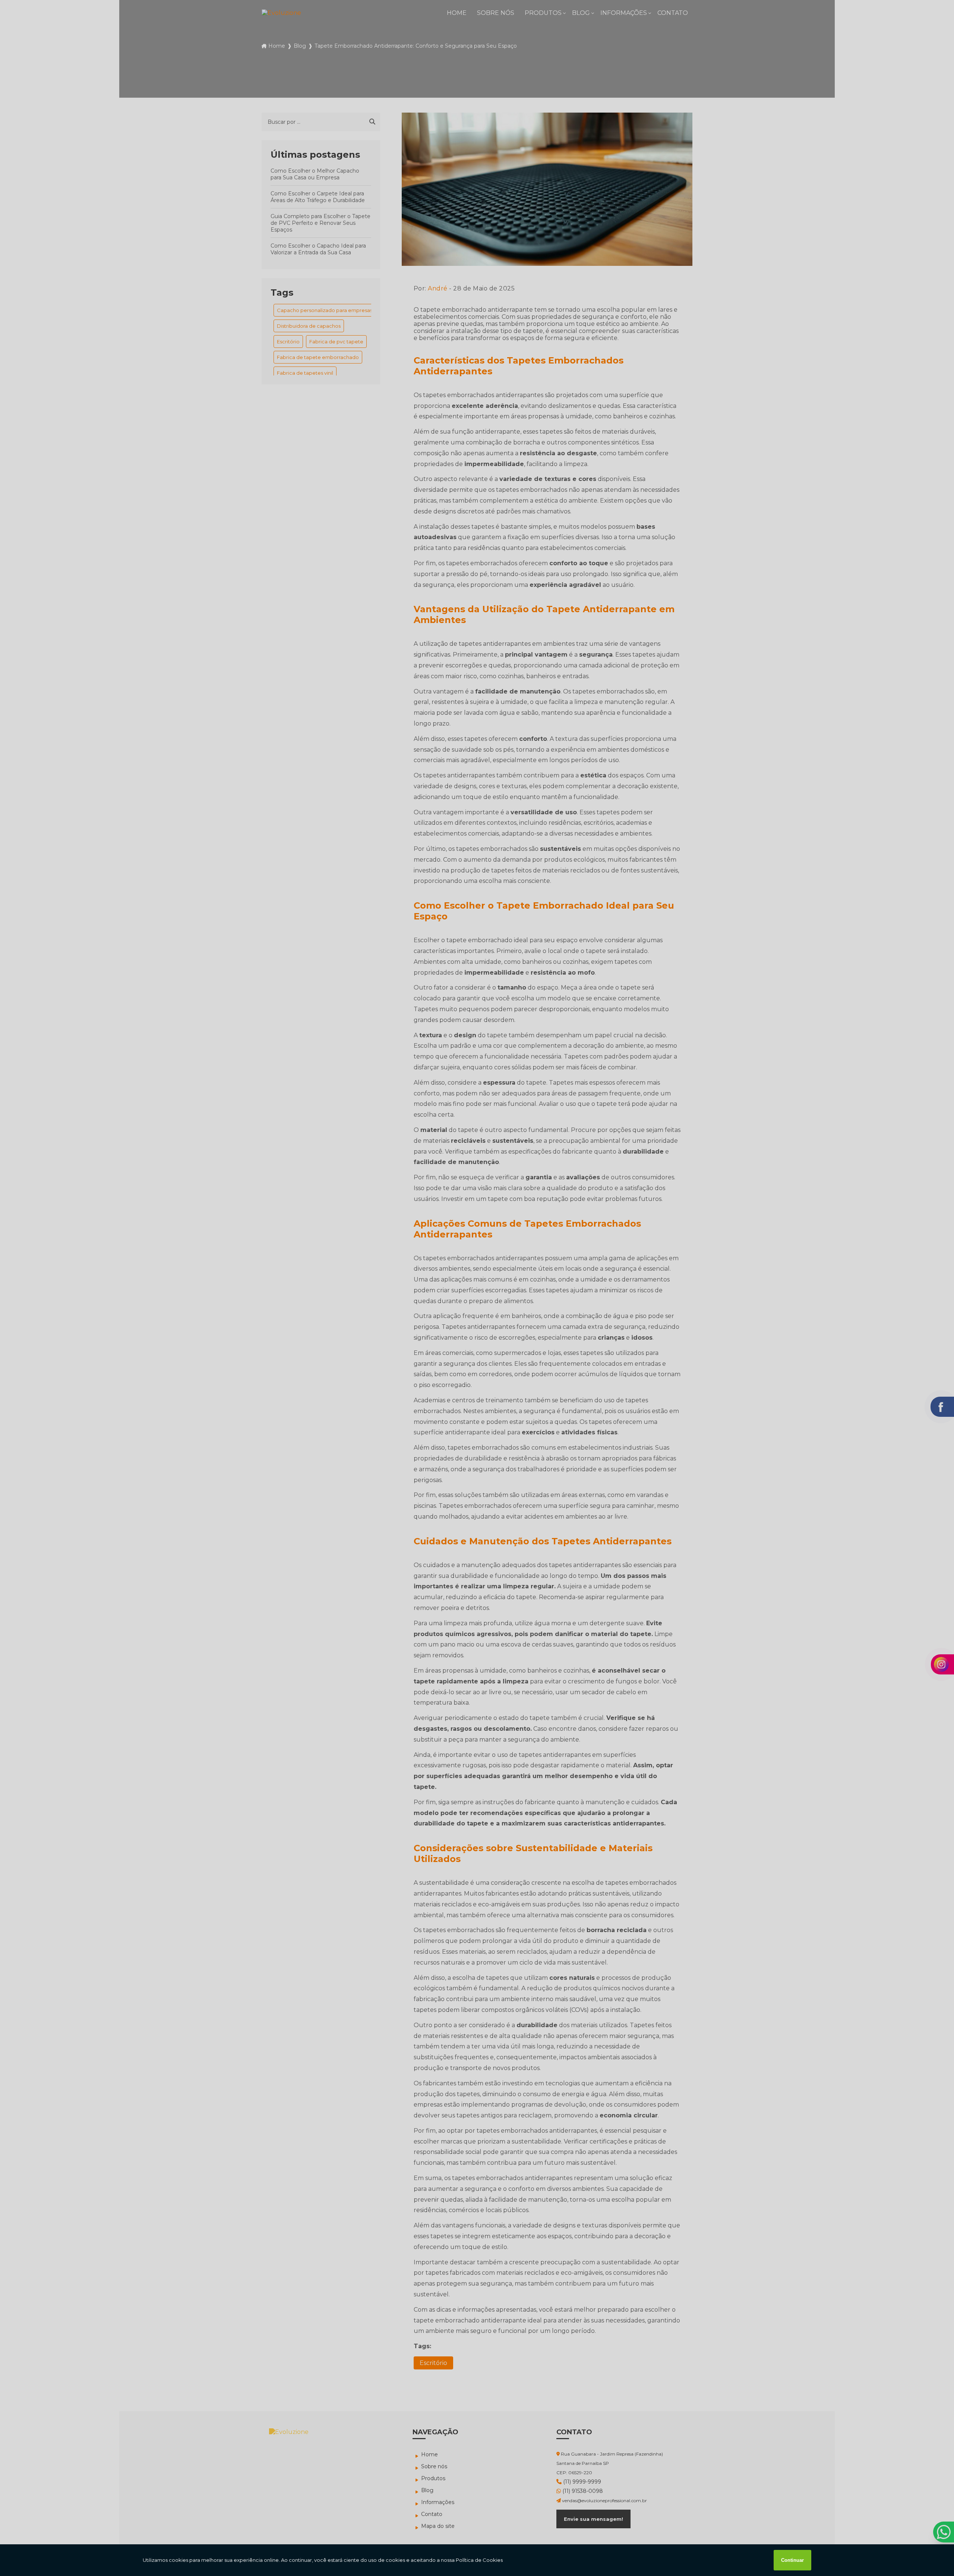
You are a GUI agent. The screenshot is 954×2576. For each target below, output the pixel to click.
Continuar (792, 2560)
